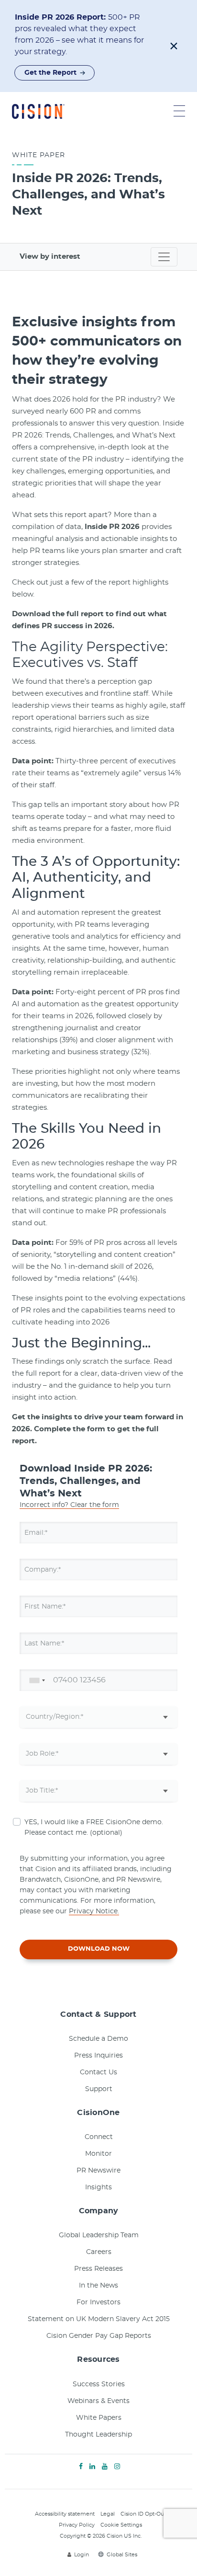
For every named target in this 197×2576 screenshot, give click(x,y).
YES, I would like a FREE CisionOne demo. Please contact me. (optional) (94, 1828)
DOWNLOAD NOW (99, 1949)
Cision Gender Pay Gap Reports (99, 2336)
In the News (98, 2286)
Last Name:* (44, 1643)
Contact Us (98, 2072)
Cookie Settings (121, 2525)
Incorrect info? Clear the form (69, 1505)
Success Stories (99, 2384)
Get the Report (50, 73)
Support (99, 2089)
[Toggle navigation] (164, 257)
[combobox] (35, 1680)
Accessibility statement (65, 2514)
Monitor (98, 2154)
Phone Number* (51, 1680)
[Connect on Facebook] (81, 2467)
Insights (98, 2187)
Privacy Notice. (94, 1911)
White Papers (99, 2418)
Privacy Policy (77, 2525)
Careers (99, 2252)
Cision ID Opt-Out (143, 2514)
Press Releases (98, 2269)
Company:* (43, 1569)
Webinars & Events (98, 2401)
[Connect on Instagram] (117, 2467)
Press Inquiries (98, 2056)
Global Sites (122, 2555)
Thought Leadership (98, 2435)
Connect (99, 2137)
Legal (108, 2514)
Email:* (36, 1532)
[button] (174, 46)
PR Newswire (98, 2171)
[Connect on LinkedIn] (92, 2467)
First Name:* (45, 1606)
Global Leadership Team (99, 2235)
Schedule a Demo (98, 2039)
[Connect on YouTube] (105, 2467)
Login (82, 2555)
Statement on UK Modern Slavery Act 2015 (99, 2319)
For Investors (98, 2302)
